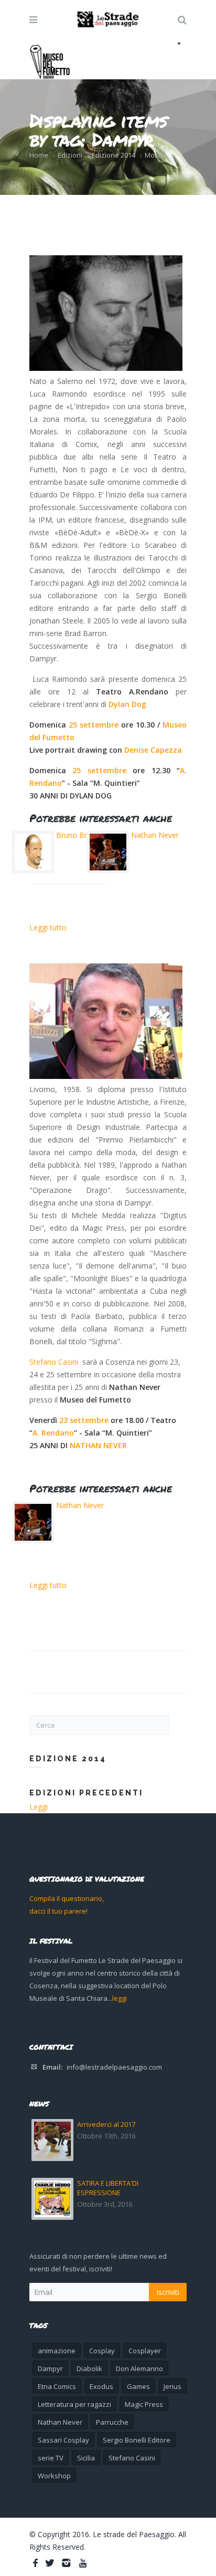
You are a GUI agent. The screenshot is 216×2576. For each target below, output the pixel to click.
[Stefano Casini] (106, 1021)
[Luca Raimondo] (106, 313)
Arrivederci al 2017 (106, 2124)
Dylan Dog (128, 704)
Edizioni (70, 155)
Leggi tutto (48, 927)
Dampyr (50, 2369)
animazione (57, 2351)
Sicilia (86, 2458)
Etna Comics (57, 2386)
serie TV (51, 2458)
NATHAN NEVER (98, 1445)
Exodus (101, 2386)
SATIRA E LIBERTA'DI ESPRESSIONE (108, 2188)
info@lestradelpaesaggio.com (114, 2067)
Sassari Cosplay (63, 2440)
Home (39, 155)
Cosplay (102, 2351)
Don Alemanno (139, 2369)
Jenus (172, 2386)
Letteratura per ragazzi (74, 2404)
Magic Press (144, 2404)
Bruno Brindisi (80, 835)
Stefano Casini (54, 1362)
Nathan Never (155, 835)
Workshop (54, 2476)
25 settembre (94, 725)
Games (138, 2386)
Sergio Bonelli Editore (137, 2440)
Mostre (156, 155)
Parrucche (112, 2422)
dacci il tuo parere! (58, 1911)
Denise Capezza (153, 750)
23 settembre (84, 1420)
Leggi (39, 1807)
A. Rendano (53, 1433)
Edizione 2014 (114, 155)
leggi (120, 1998)
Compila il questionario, (67, 1898)
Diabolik (89, 2369)
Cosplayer (145, 2351)
